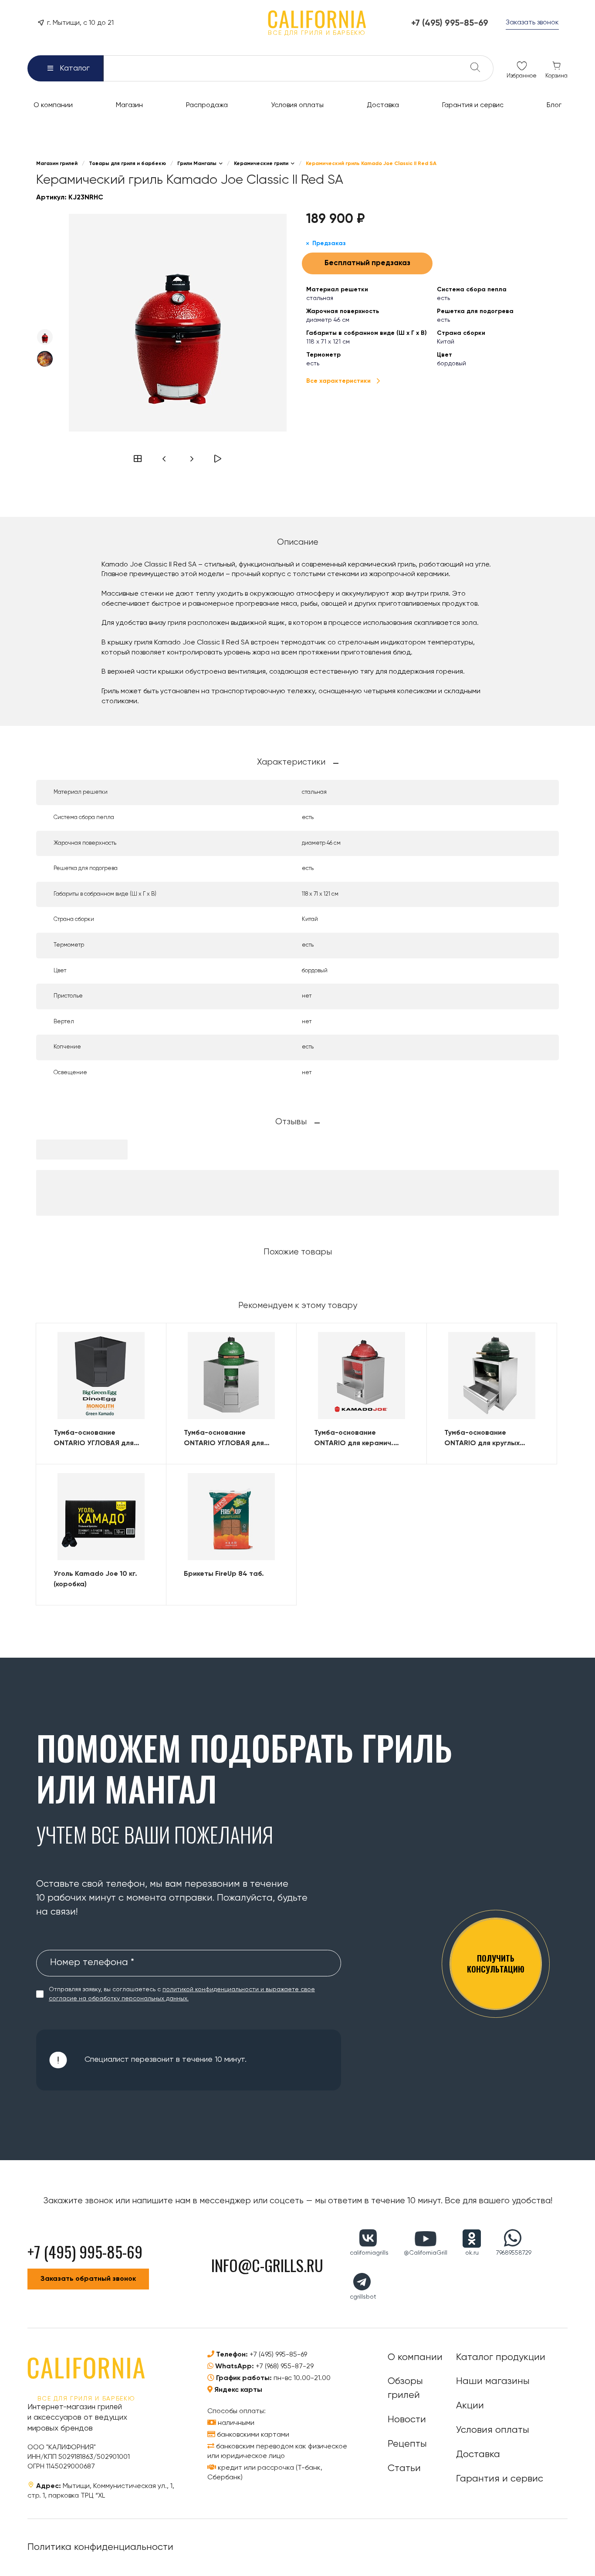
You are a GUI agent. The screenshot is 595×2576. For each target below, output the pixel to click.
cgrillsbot (363, 2297)
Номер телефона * (92, 1962)
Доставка (478, 2455)
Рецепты (407, 2444)
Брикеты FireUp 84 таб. (224, 1574)
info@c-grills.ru (267, 2265)
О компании (415, 2357)
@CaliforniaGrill (426, 2253)
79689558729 (514, 2253)
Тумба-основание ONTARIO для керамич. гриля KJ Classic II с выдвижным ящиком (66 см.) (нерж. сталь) (362, 1439)
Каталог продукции (501, 2357)
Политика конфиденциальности (100, 2547)
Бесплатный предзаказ (367, 263)
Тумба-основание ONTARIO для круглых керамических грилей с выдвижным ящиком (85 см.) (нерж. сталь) (492, 1439)
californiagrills (369, 2253)
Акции (470, 2406)
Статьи (404, 2468)
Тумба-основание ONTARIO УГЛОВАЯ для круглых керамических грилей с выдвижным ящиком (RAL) (94, 1439)
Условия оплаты (493, 2430)
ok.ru (472, 2253)
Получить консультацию (496, 1964)
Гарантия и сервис (500, 2479)
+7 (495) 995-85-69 (278, 2355)
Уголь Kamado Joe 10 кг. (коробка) (95, 1579)
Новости (407, 2420)
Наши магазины (493, 2381)
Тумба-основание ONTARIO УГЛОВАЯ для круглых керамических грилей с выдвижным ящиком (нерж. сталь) (224, 1439)
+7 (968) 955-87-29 (285, 2367)
